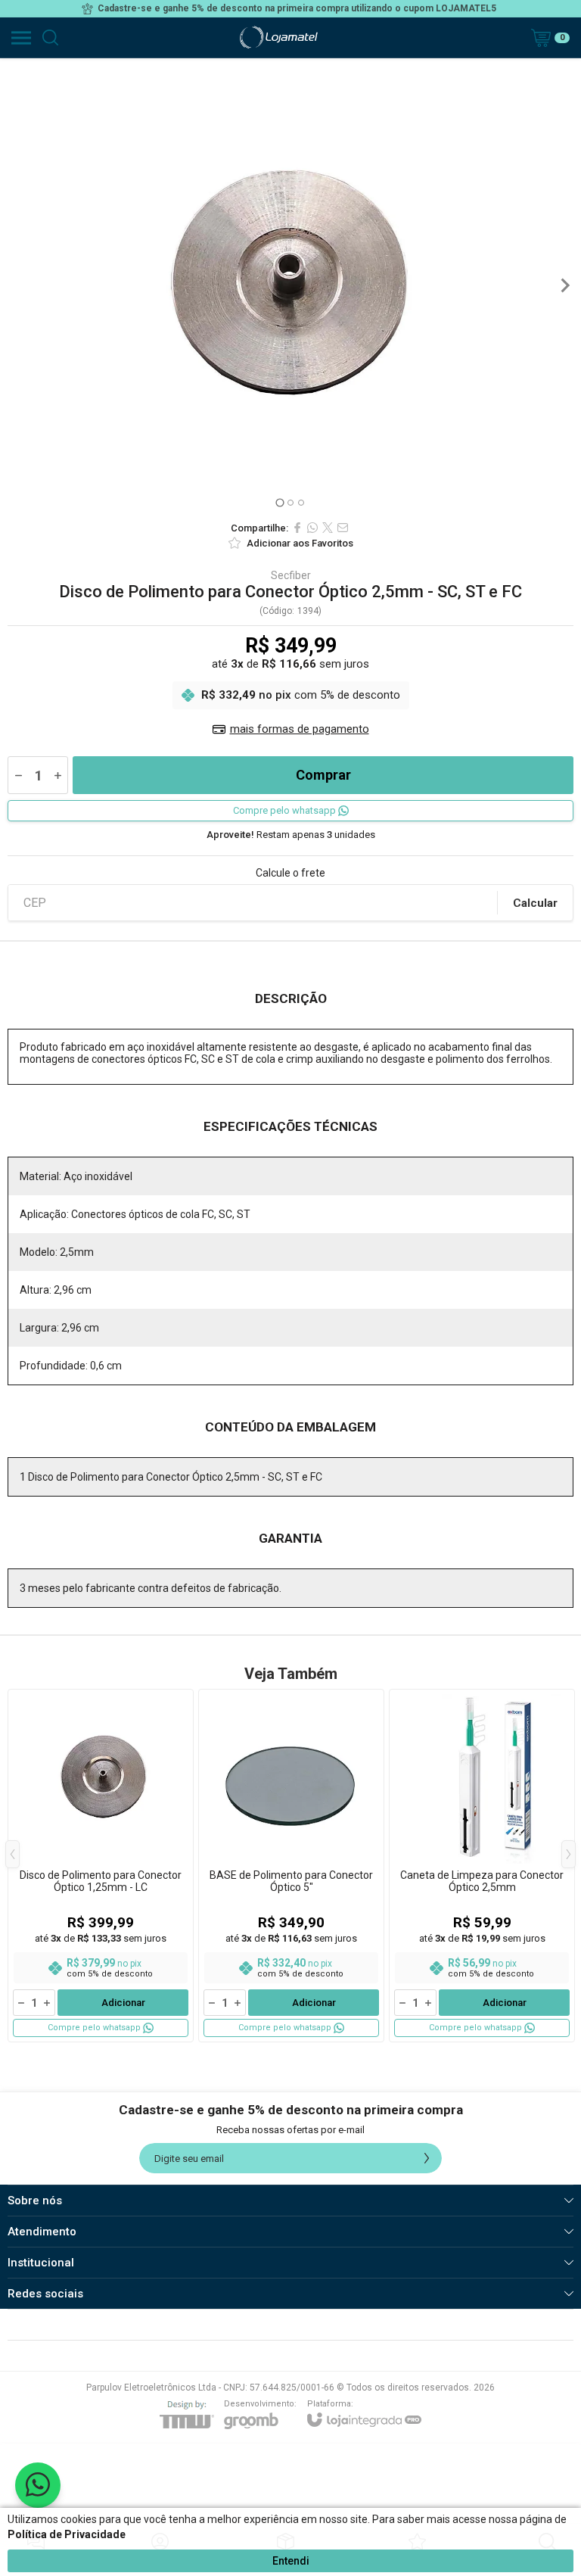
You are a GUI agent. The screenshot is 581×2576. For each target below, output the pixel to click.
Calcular (535, 903)
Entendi (291, 2561)
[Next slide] (564, 285)
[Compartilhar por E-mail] (343, 528)
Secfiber (291, 575)
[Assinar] (427, 2158)
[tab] (280, 502)
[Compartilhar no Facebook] (297, 528)
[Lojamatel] (278, 37)
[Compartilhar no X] (328, 528)
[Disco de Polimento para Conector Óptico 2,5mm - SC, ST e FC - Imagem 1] (290, 285)
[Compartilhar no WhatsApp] (312, 528)
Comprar (323, 775)
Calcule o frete (290, 873)
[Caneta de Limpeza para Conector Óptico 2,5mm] (482, 1866)
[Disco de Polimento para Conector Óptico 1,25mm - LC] (101, 1866)
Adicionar (123, 2003)
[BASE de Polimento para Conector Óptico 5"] (291, 1866)
